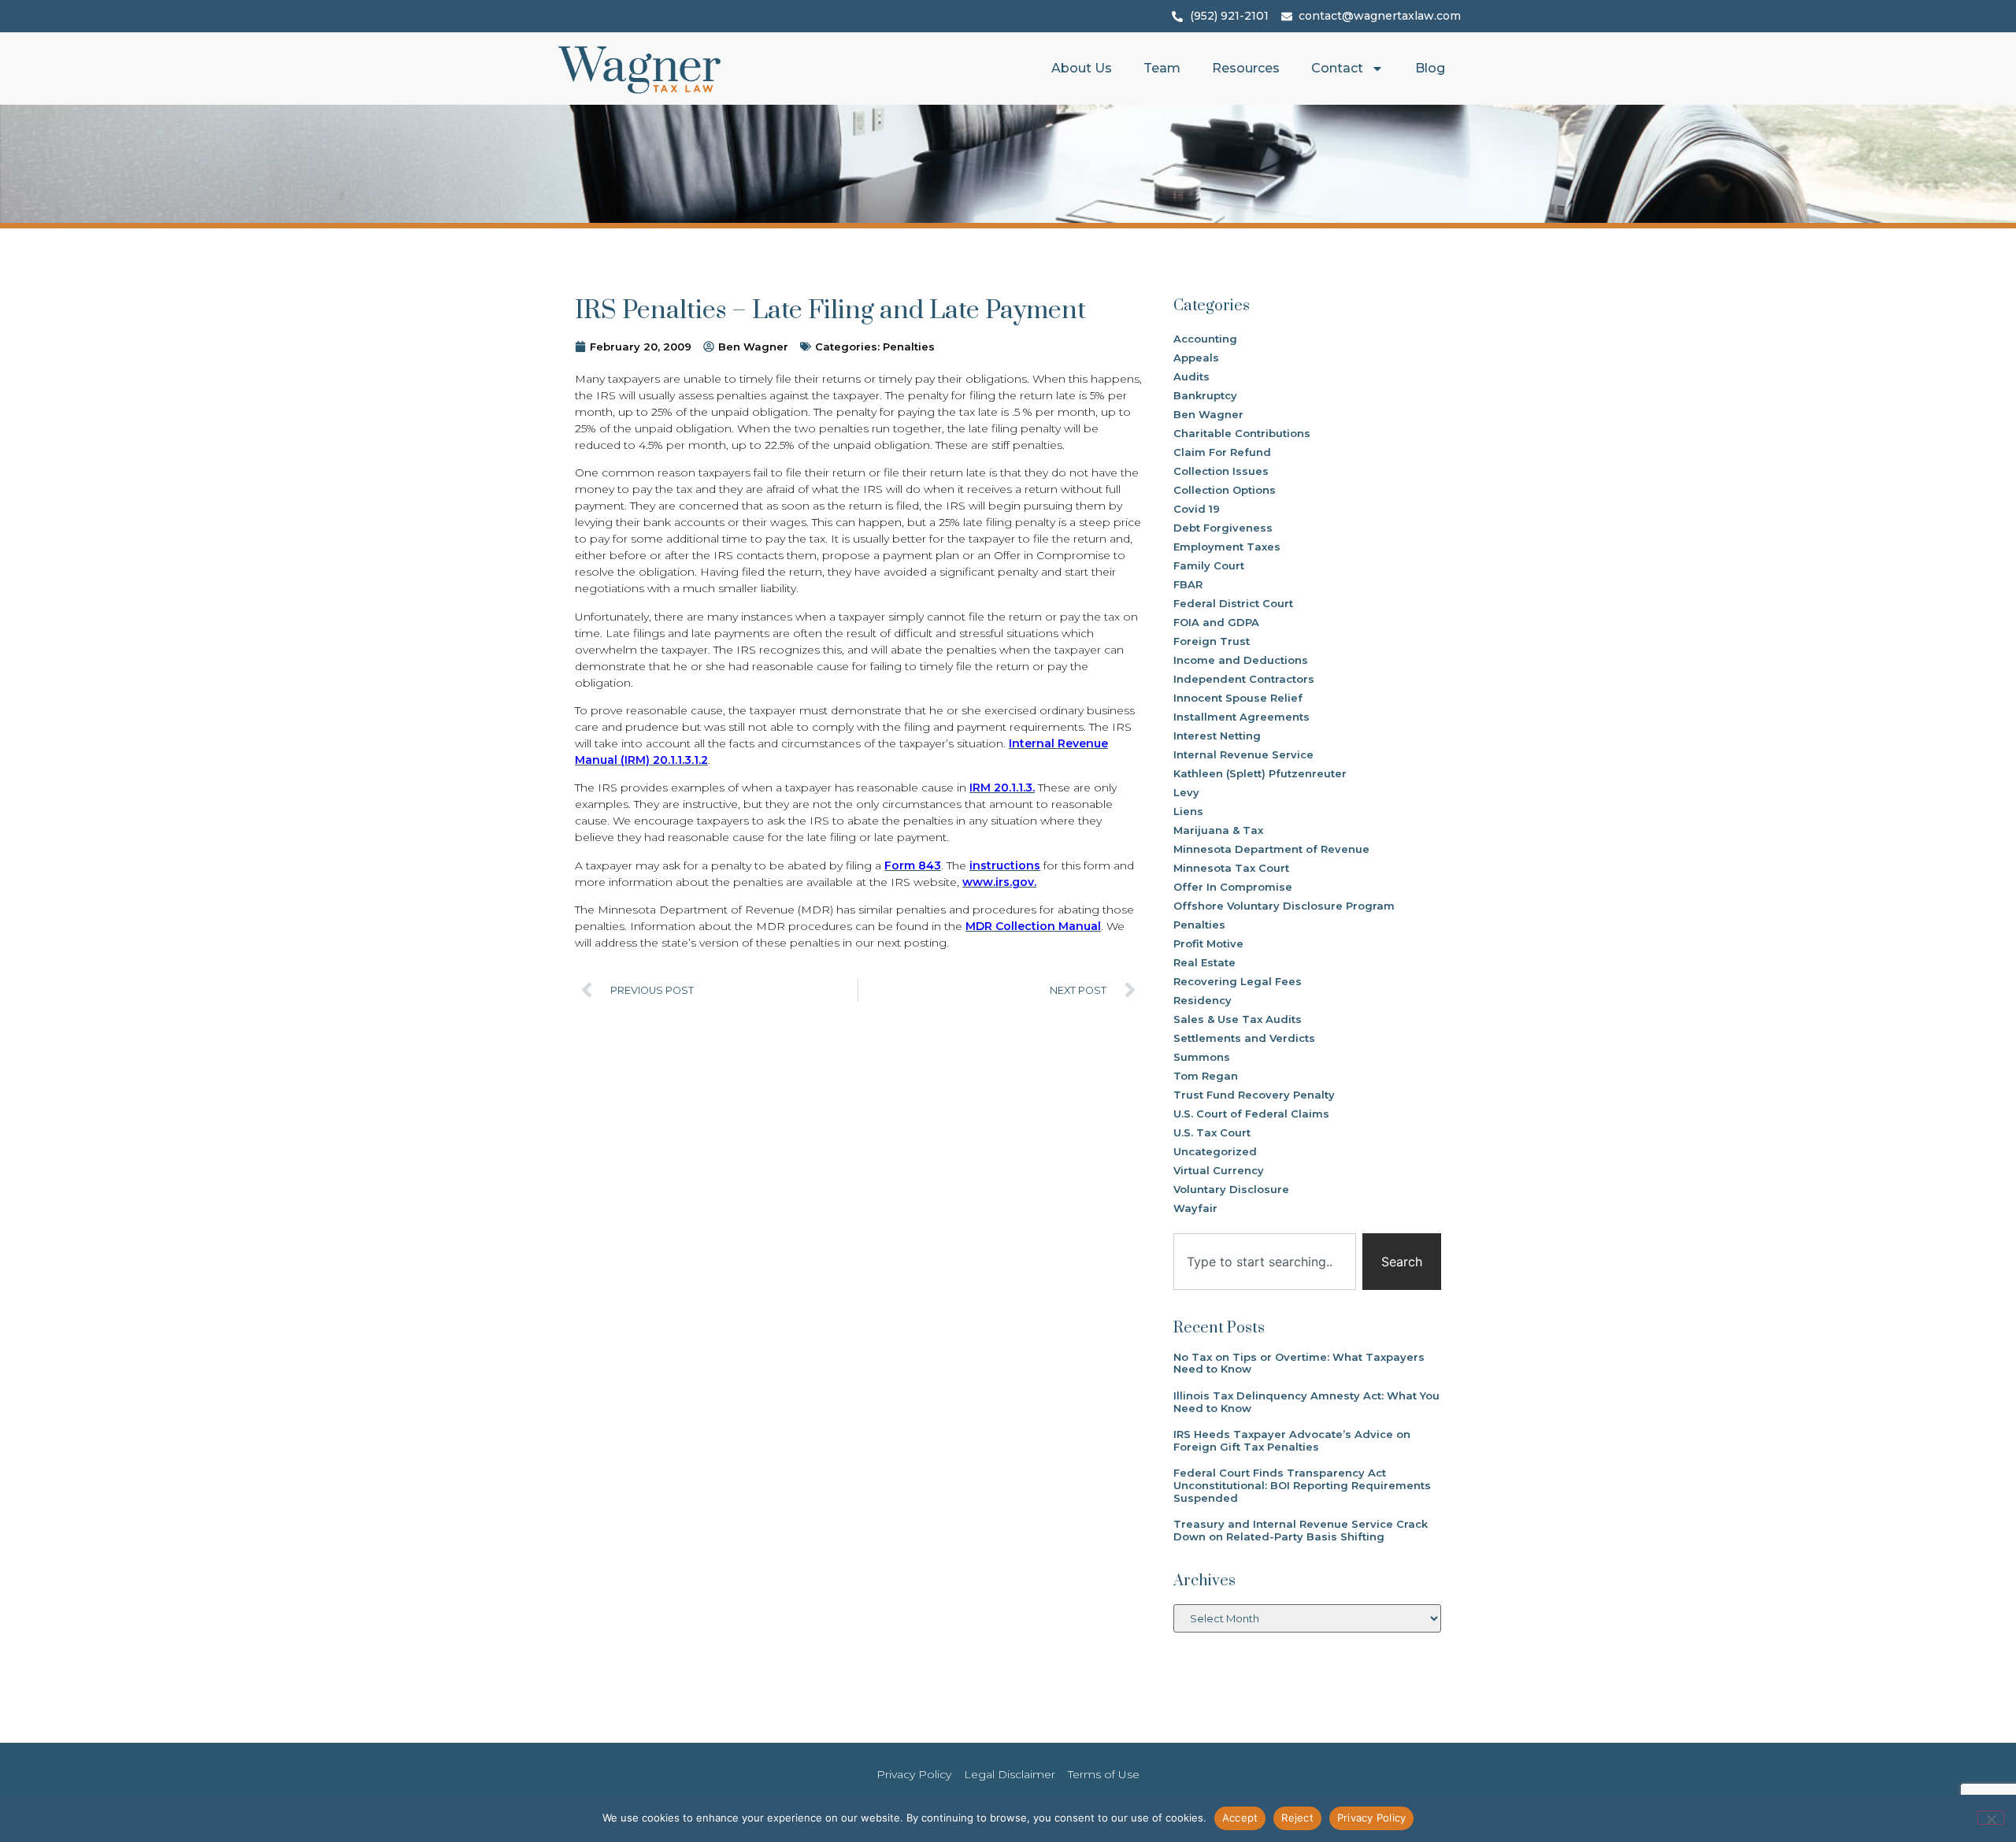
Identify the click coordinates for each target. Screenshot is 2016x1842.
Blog (1430, 68)
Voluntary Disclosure (1231, 1189)
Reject (1297, 1818)
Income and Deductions (1241, 660)
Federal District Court (1233, 603)
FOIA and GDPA (1216, 622)
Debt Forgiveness (1223, 528)
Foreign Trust (1212, 641)
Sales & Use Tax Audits (1238, 1019)
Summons (1202, 1057)
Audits (1191, 376)
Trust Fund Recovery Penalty (1254, 1095)
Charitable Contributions (1242, 433)
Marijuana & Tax (1218, 830)
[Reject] (1991, 1818)
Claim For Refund (1222, 452)
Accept (1240, 1818)
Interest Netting (1217, 736)
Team (1162, 68)
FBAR (1188, 584)
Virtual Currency (1219, 1170)
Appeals (1196, 358)
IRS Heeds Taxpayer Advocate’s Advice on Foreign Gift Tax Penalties (1292, 1440)
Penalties (909, 347)
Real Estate (1204, 962)
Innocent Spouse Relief (1238, 698)
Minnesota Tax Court (1231, 868)
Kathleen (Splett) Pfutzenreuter (1260, 773)
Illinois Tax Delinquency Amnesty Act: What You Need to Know (1306, 1402)
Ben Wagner (1208, 414)
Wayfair (1195, 1208)
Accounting (1205, 339)
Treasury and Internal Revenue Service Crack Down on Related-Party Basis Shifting (1301, 1530)
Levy (1186, 792)
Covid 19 (1197, 509)
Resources (1246, 68)
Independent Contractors (1244, 679)
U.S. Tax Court (1212, 1132)
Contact (1337, 68)
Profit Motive (1208, 943)
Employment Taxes (1227, 547)
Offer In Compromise (1233, 887)
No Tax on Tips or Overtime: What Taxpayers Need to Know (1299, 1363)
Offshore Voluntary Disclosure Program (1284, 906)
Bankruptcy (1205, 395)
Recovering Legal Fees (1238, 981)
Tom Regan (1206, 1076)
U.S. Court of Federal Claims (1251, 1114)
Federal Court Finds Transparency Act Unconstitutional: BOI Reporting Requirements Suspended (1302, 1485)
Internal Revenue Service (1243, 754)
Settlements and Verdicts (1244, 1038)
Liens (1188, 811)
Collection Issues (1221, 471)
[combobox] (1265, 1262)
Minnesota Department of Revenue (1271, 849)
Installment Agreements (1241, 717)
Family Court (1209, 565)
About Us (1082, 68)
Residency (1203, 1000)
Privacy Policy (1372, 1818)
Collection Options (1225, 490)
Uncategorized (1215, 1151)
